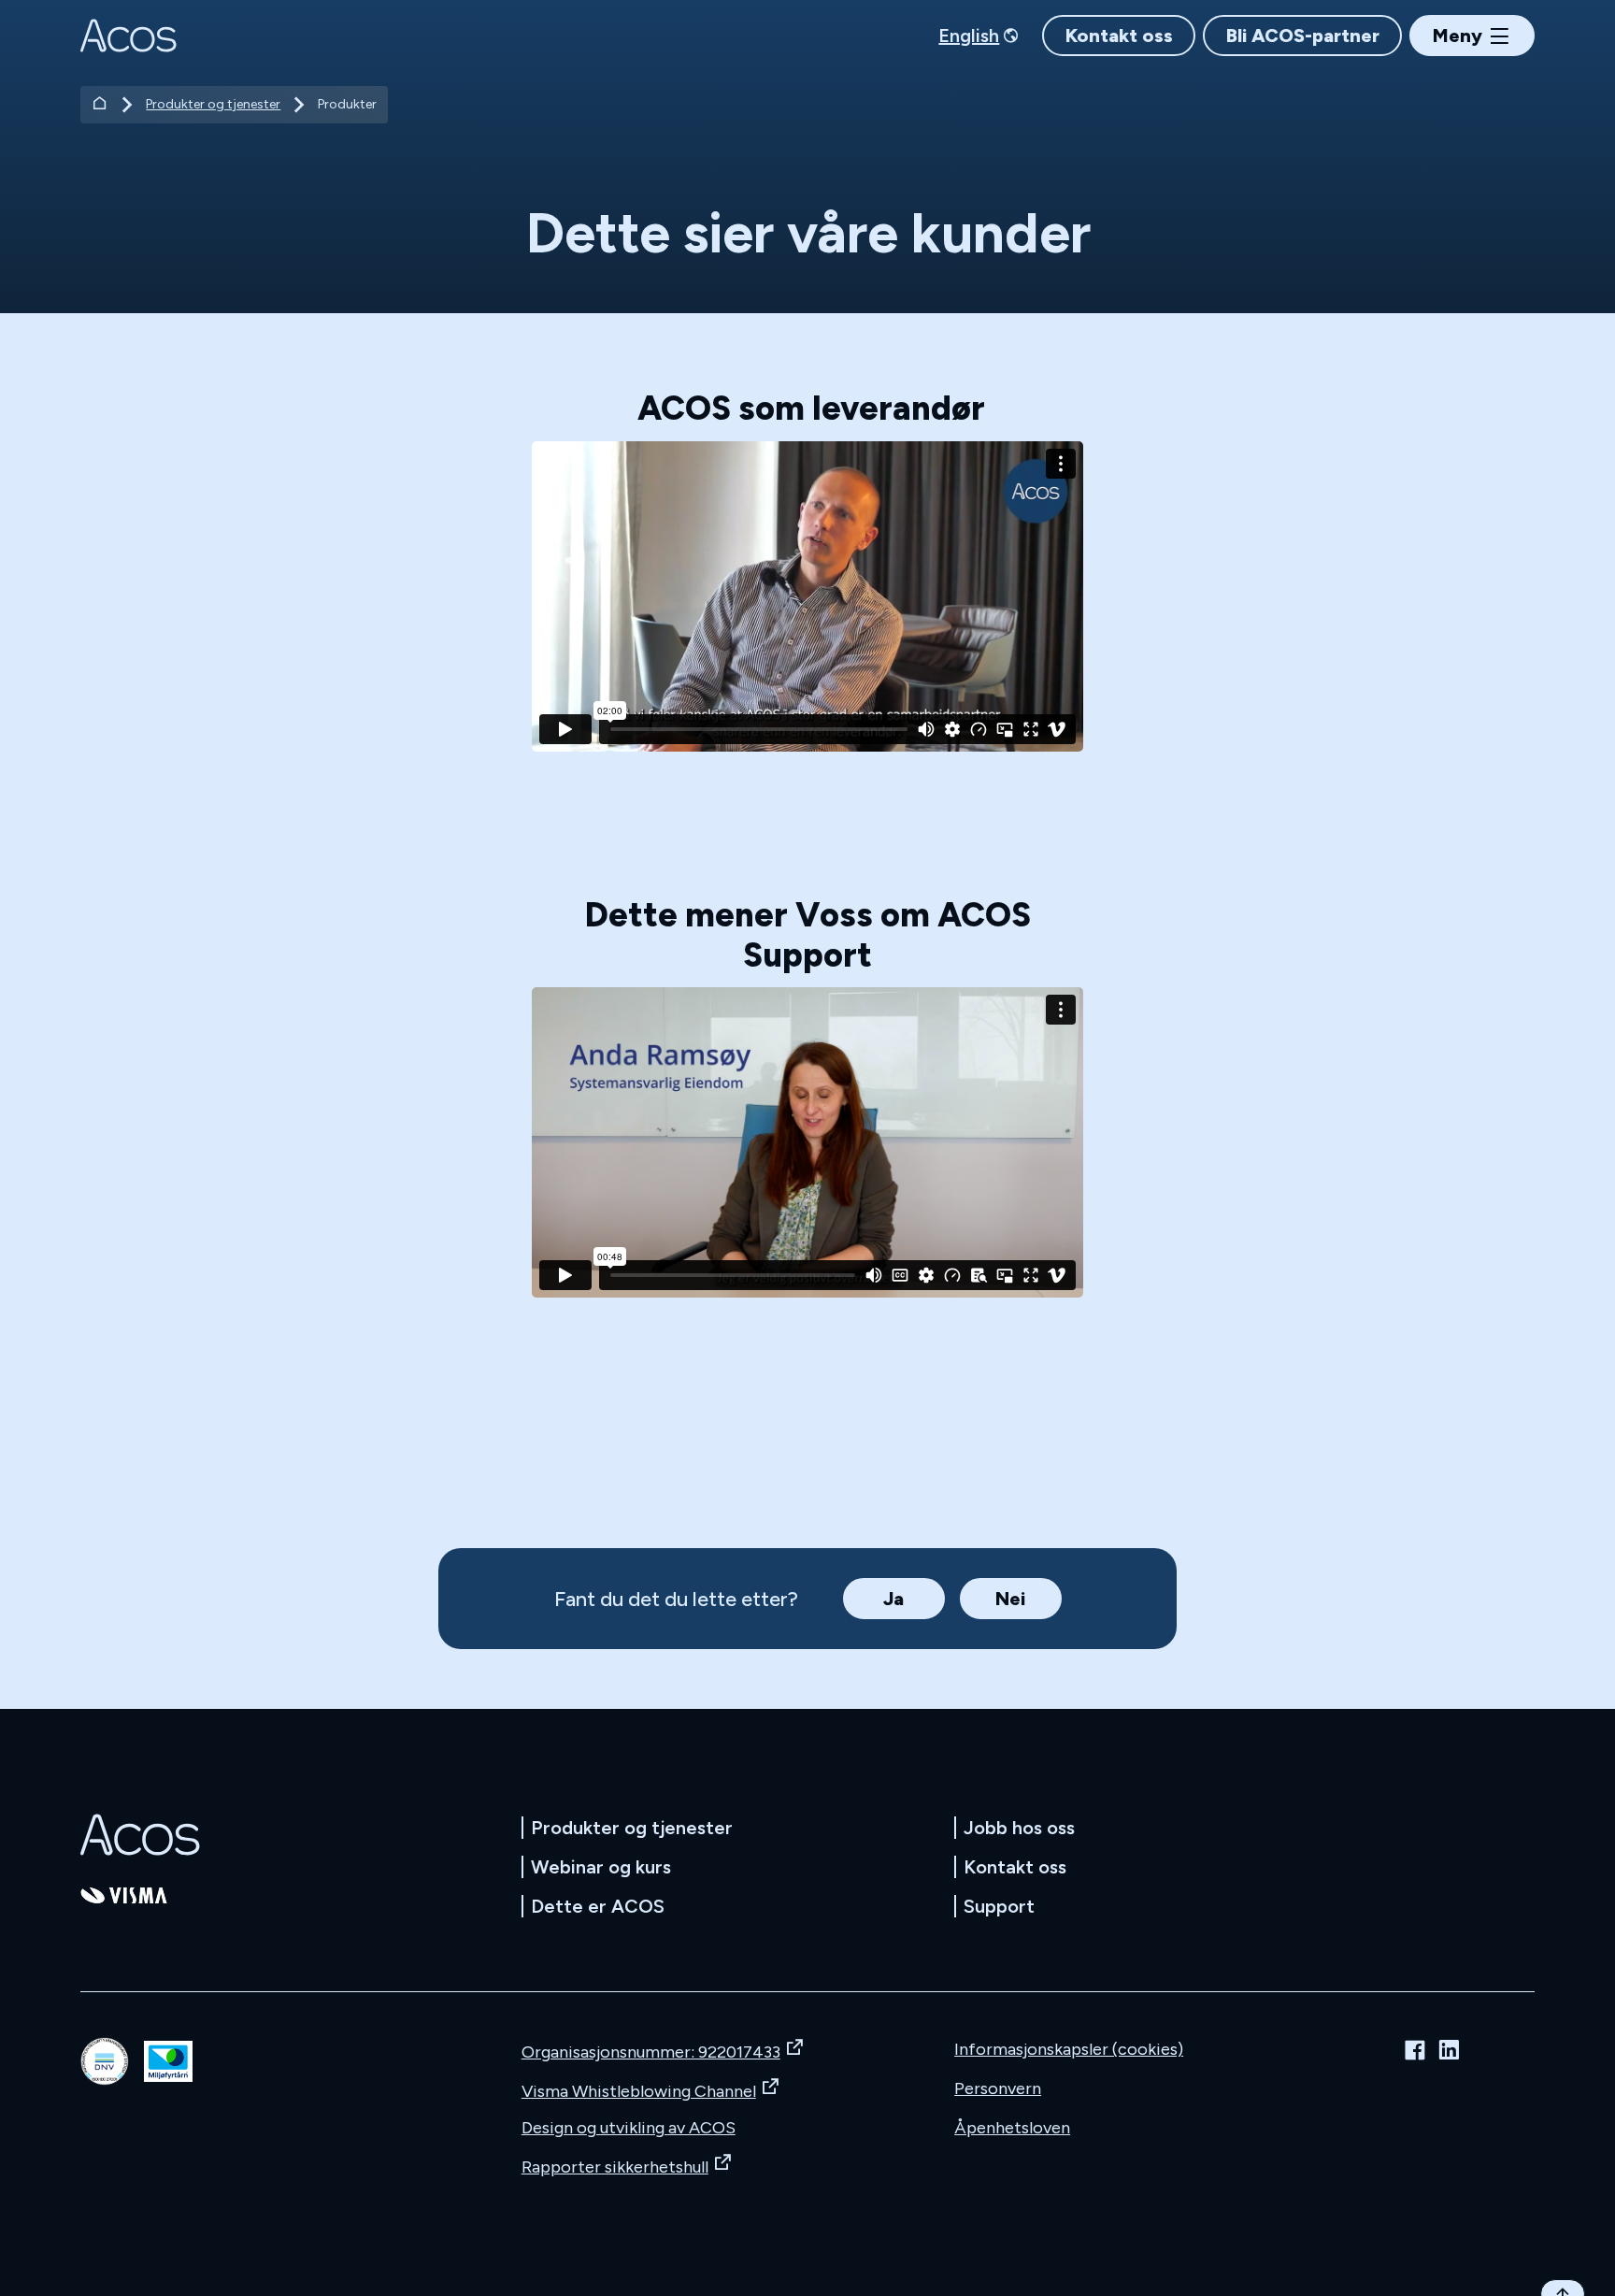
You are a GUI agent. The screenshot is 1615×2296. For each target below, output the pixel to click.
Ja (893, 1599)
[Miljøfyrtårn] (168, 2062)
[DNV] (105, 2061)
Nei (1010, 1599)
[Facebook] (1415, 2050)
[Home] (100, 105)
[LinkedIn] (1449, 2050)
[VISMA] (124, 1895)
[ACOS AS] (128, 36)
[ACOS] (140, 1835)
